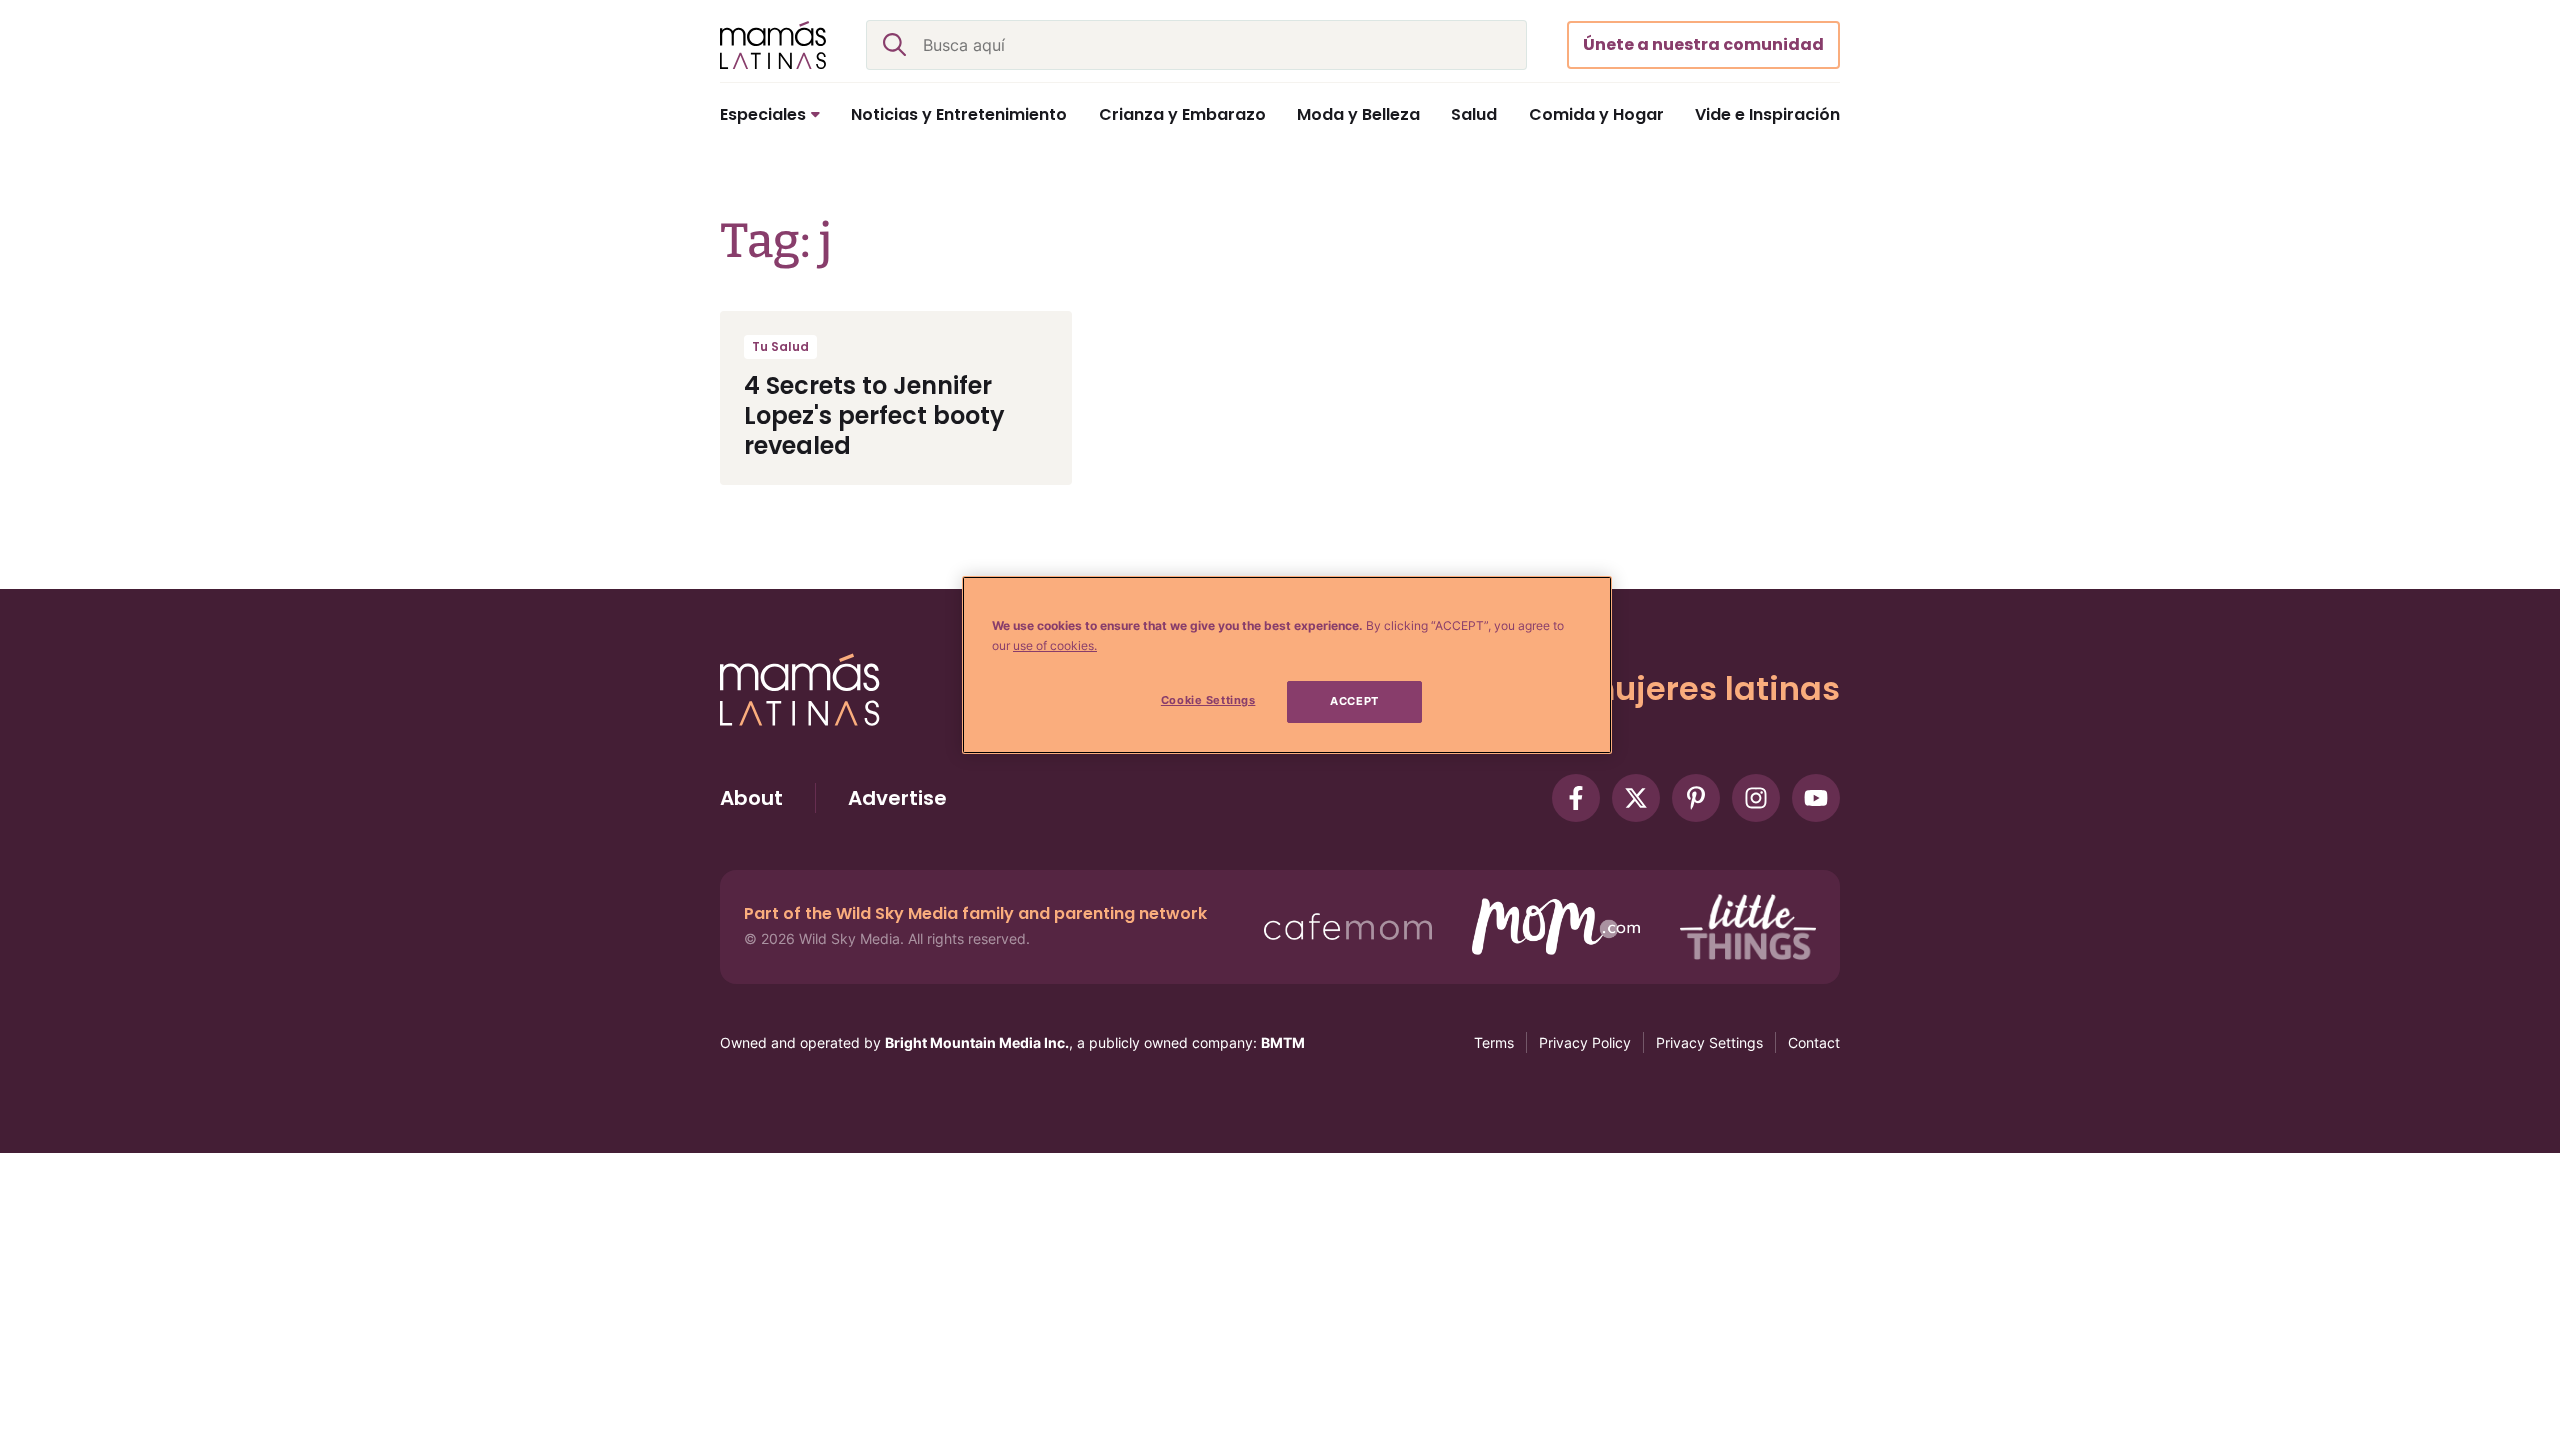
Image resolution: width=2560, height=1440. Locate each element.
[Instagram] (1756, 798)
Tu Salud (780, 346)
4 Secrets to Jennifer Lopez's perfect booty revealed (874, 415)
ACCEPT (1354, 701)
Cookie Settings (1208, 700)
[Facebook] (1576, 798)
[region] (1287, 665)
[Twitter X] (1636, 798)
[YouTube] (1816, 798)
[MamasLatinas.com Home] (773, 45)
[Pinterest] (1696, 798)
